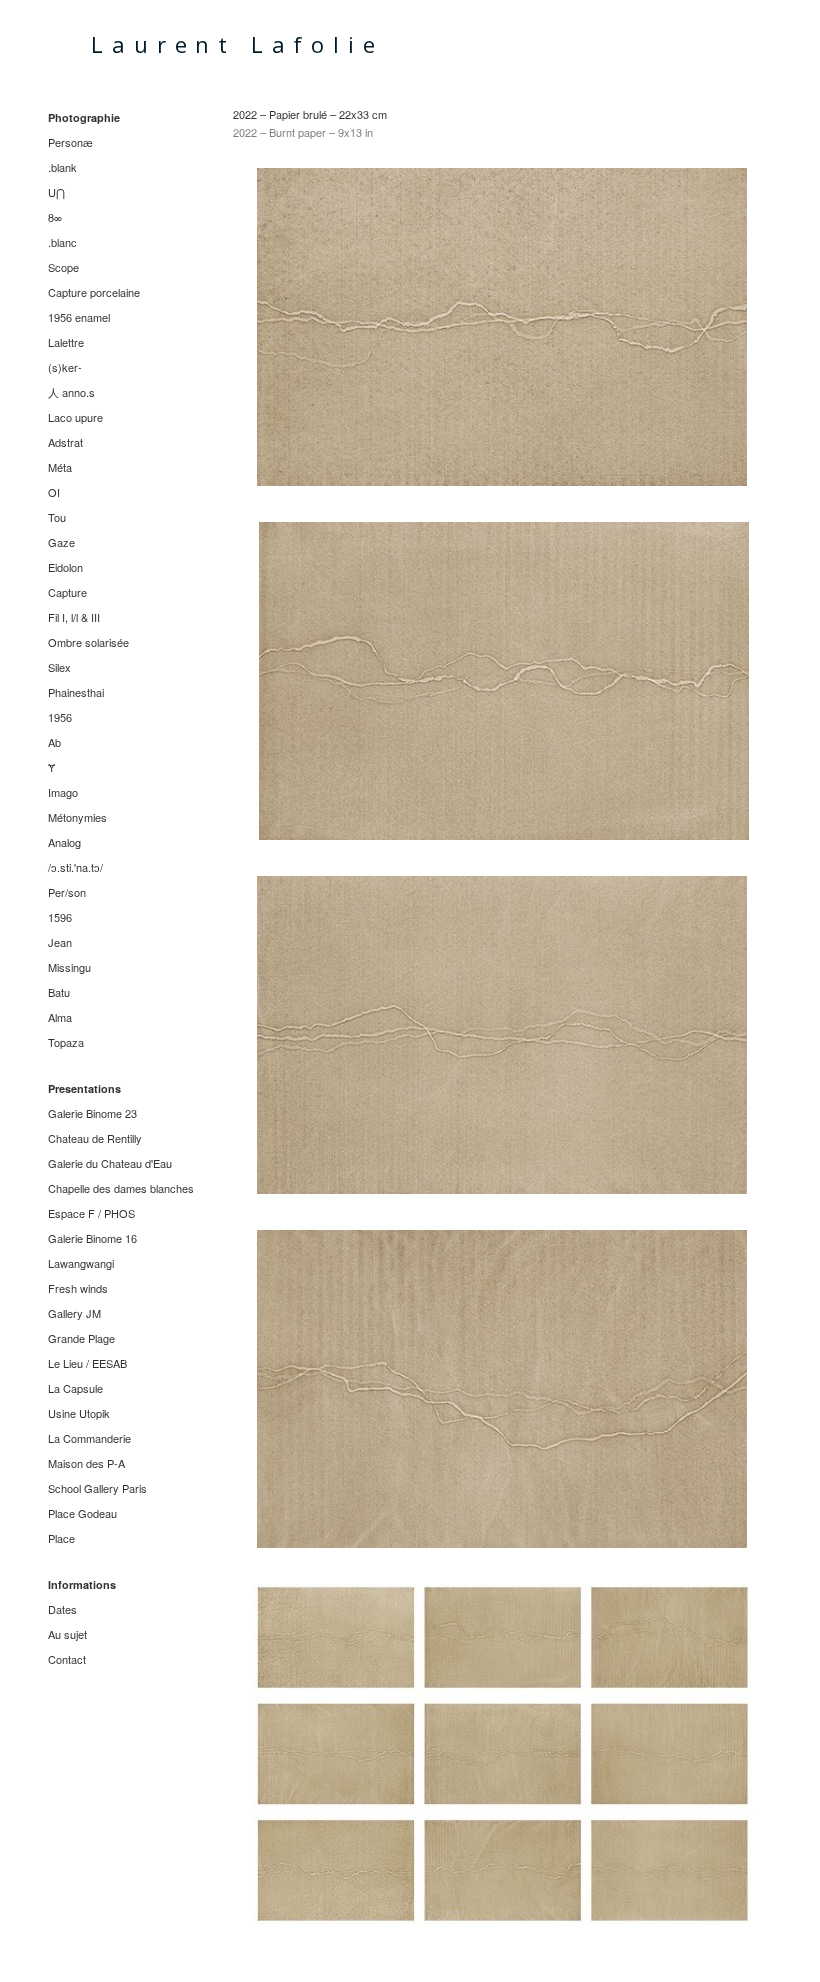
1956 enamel (79, 317)
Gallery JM (74, 1313)
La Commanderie (89, 1438)
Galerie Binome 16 (92, 1238)
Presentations (84, 1088)
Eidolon (65, 567)
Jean (60, 942)
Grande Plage (81, 1338)
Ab (54, 742)
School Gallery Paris (97, 1488)
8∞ (55, 217)
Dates (62, 1609)
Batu (59, 992)
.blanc (62, 242)
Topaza (66, 1042)
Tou (57, 517)
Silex (59, 667)
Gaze (61, 542)
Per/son (67, 892)
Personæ (70, 142)
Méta (60, 467)
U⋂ (56, 192)
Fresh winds (78, 1288)
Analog (64, 842)
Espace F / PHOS (91, 1213)
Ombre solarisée (88, 642)
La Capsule (75, 1388)
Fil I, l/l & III (74, 617)
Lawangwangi (81, 1263)
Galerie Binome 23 (92, 1113)
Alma (60, 1017)
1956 (60, 717)
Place (61, 1538)
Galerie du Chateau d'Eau (110, 1163)
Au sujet (67, 1634)
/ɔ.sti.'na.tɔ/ (75, 867)
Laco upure (75, 417)
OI (54, 492)
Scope (63, 267)
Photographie (84, 117)
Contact (67, 1659)
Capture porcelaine (94, 292)
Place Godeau (82, 1513)
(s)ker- (65, 367)
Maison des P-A (86, 1463)
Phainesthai (76, 692)
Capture (67, 592)
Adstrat (65, 442)
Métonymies (77, 817)
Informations (82, 1584)
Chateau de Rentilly (95, 1138)
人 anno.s (71, 392)
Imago (63, 792)
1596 (60, 917)
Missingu (69, 967)
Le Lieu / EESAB (87, 1363)
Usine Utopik (79, 1413)
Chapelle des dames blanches (121, 1188)
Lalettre (66, 342)
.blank (62, 167)
